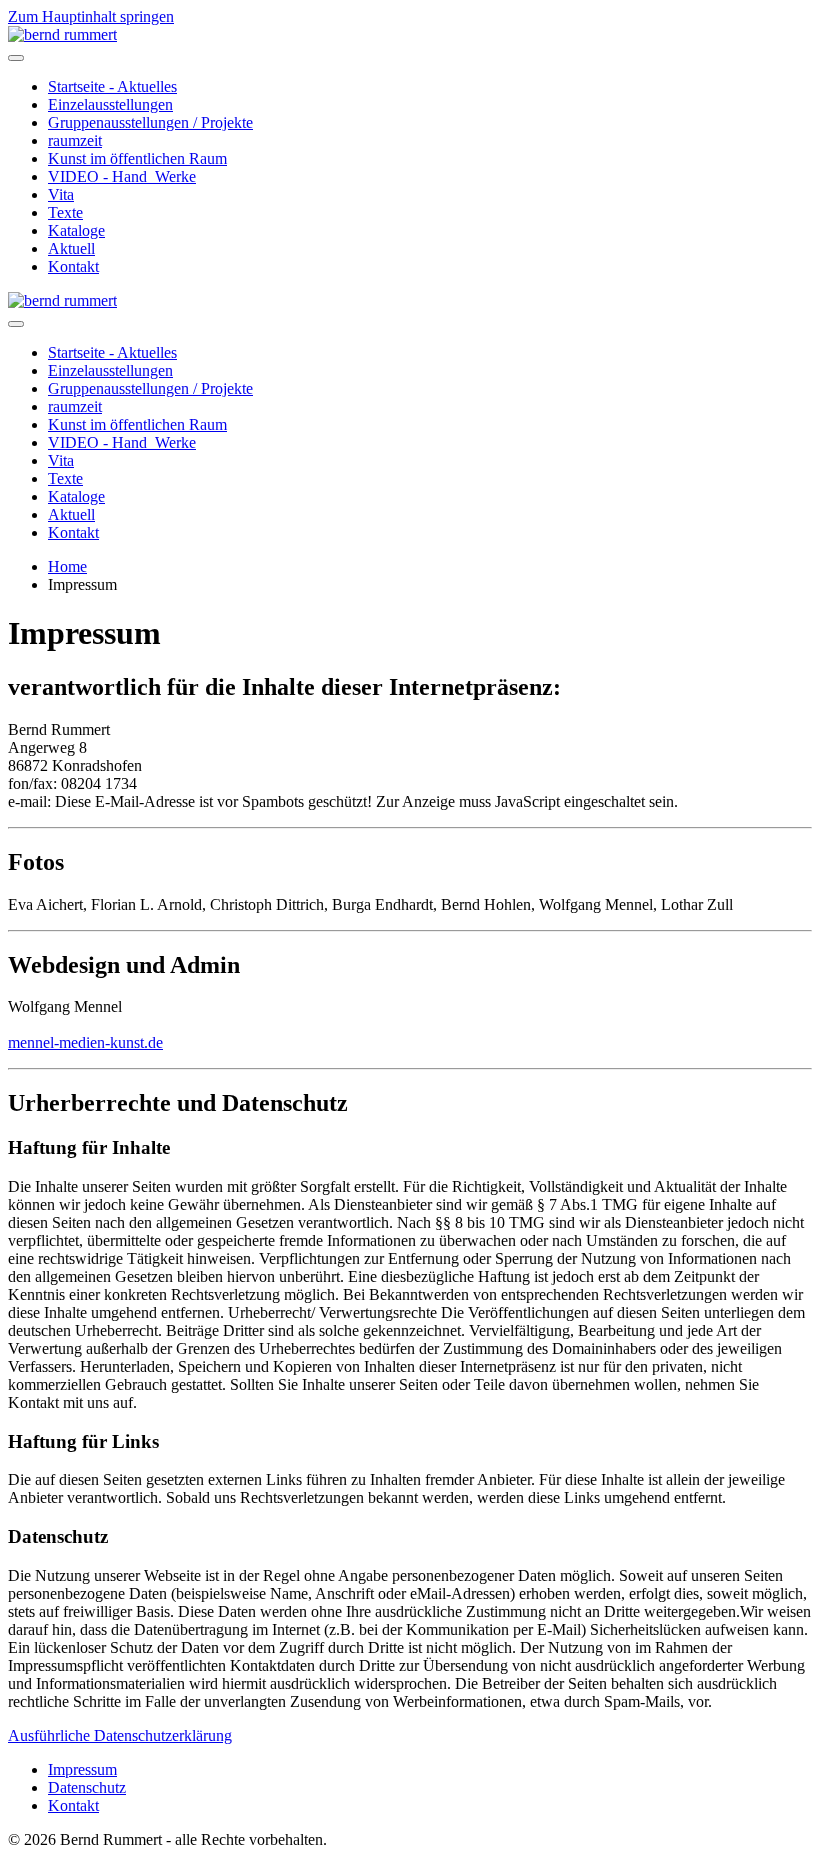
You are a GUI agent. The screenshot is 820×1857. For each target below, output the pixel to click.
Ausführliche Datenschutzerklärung (120, 1735)
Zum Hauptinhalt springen (91, 16)
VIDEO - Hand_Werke (122, 176)
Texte (65, 212)
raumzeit (75, 140)
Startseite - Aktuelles (112, 86)
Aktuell (71, 248)
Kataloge (76, 230)
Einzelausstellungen (110, 104)
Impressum (82, 1769)
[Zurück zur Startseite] (62, 34)
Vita (61, 194)
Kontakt (73, 266)
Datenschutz (87, 1787)
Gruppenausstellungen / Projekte (150, 122)
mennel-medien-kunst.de (85, 1042)
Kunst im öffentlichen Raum (137, 158)
